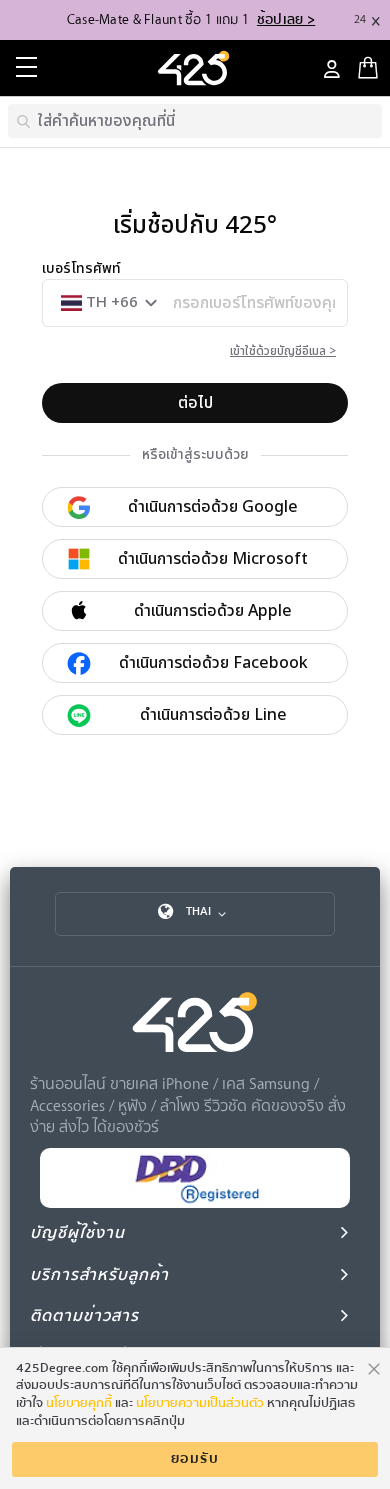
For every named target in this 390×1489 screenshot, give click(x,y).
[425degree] (195, 68)
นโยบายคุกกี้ (79, 1403)
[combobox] (195, 121)
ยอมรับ (195, 1459)
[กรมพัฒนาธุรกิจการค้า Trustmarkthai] (195, 1203)
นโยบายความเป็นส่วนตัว (200, 1403)
